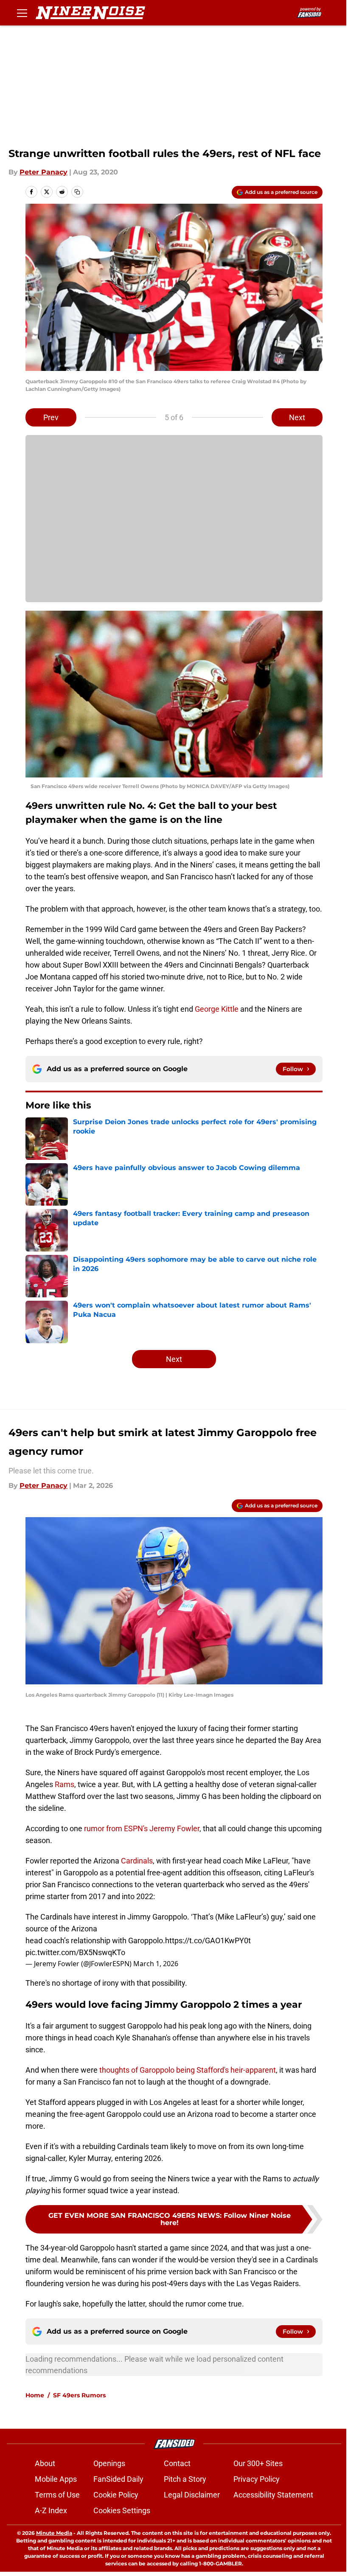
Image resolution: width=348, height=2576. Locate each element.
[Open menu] (22, 13)
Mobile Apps (56, 2479)
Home (35, 2395)
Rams (65, 1784)
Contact (177, 2463)
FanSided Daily (118, 2479)
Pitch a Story (185, 2479)
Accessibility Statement (273, 2495)
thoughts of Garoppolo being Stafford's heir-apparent (188, 2070)
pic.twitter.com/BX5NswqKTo (75, 1952)
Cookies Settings (122, 2510)
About (45, 2463)
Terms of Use (57, 2495)
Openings (109, 2463)
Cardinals (137, 1861)
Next (297, 417)
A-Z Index (51, 2510)
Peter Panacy (43, 172)
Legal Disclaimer (192, 2495)
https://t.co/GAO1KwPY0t (208, 1940)
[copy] (77, 192)
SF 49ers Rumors (79, 2395)
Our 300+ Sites (258, 2463)
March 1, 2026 (156, 1964)
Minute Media (54, 2533)
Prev (51, 417)
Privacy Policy (257, 2479)
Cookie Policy (116, 2495)
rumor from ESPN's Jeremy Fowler (142, 1828)
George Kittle (217, 1009)
